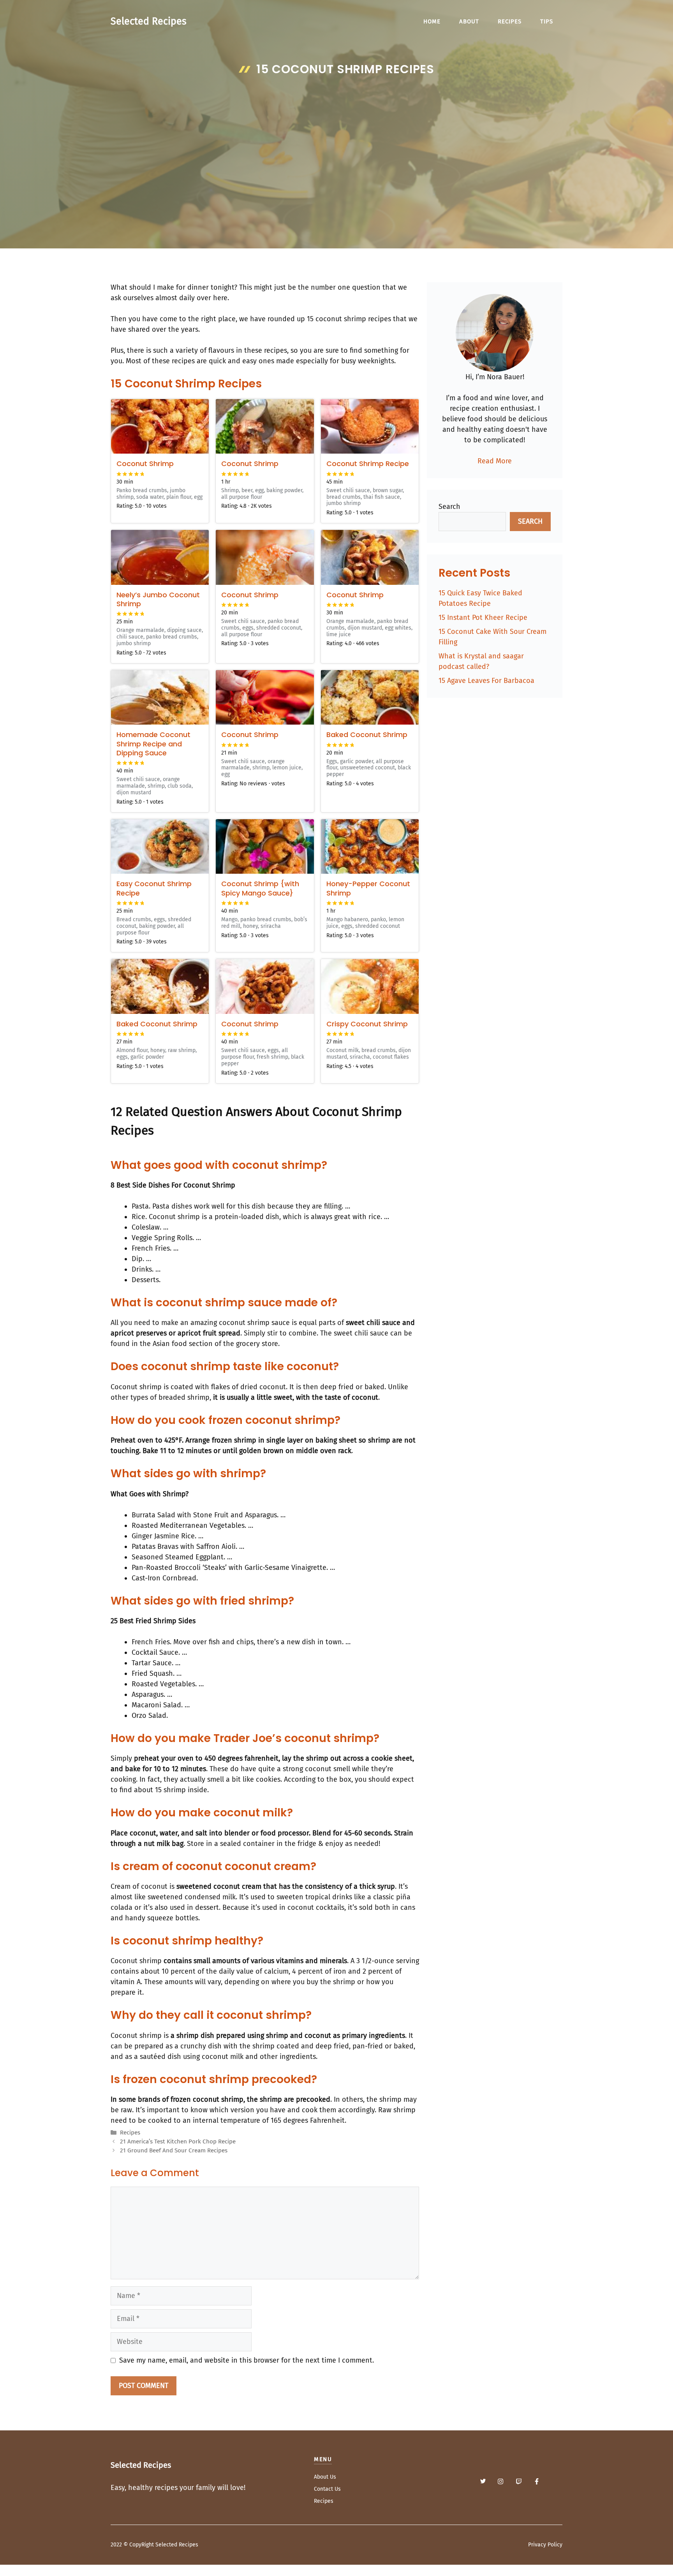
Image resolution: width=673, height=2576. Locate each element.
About (469, 21)
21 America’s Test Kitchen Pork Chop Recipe (178, 2141)
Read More (495, 461)
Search (449, 507)
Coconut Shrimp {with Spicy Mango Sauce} (260, 888)
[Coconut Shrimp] (160, 426)
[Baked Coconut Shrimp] (370, 697)
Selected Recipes (149, 21)
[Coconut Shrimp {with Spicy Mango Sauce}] (265, 846)
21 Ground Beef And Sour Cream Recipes (174, 2150)
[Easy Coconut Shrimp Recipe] (160, 846)
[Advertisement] (336, 139)
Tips (547, 21)
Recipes (510, 21)
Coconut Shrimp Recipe (368, 464)
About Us (325, 2477)
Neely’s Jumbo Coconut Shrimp (158, 599)
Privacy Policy (545, 2545)
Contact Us (327, 2489)
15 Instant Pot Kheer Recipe (483, 618)
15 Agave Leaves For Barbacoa (486, 681)
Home (432, 21)
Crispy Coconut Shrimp (367, 1024)
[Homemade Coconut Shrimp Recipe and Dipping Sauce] (160, 697)
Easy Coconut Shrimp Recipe (154, 888)
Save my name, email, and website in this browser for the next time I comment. (247, 2360)
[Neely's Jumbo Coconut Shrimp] (160, 557)
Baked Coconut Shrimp (367, 735)
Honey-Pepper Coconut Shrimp (368, 888)
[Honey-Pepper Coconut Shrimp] (370, 846)
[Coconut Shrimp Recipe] (370, 426)
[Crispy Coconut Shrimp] (370, 986)
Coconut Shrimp (145, 464)
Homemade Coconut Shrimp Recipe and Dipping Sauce (153, 744)
